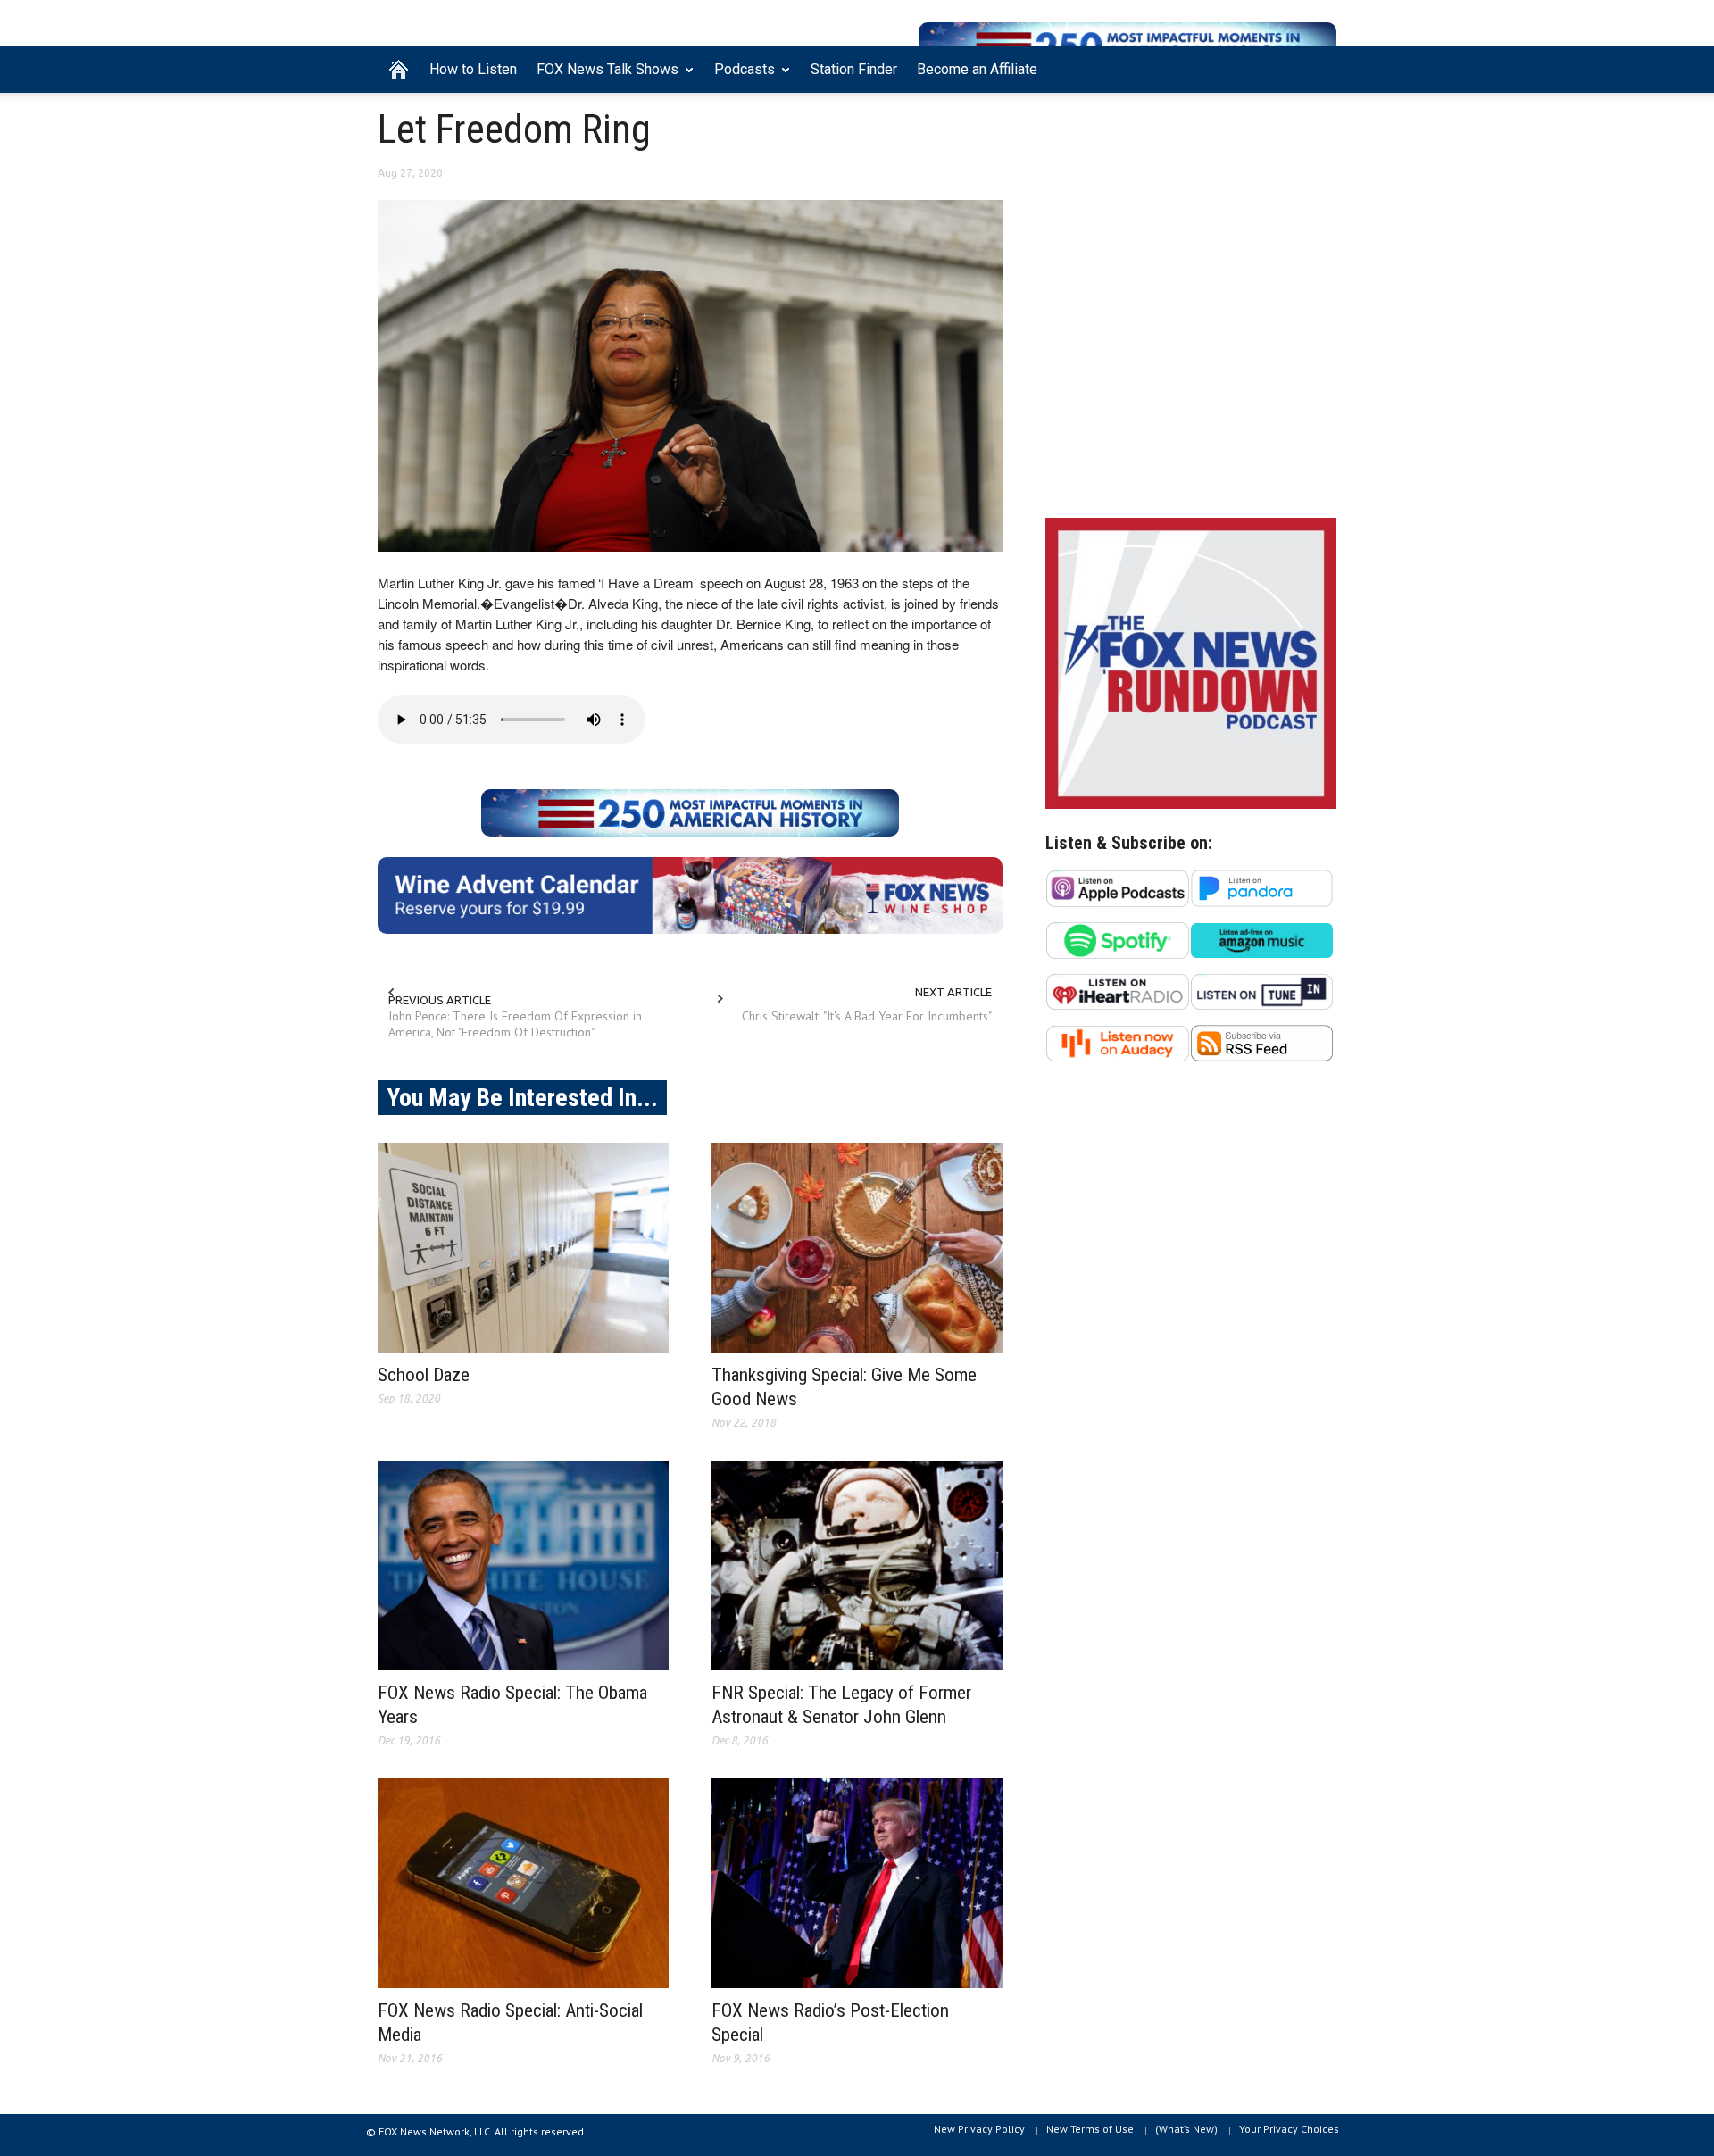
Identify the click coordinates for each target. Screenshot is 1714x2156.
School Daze (424, 1375)
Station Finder (854, 69)
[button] (1319, 68)
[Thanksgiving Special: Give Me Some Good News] (857, 1248)
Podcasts (740, 77)
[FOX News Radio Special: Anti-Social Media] (523, 1883)
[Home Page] (399, 70)
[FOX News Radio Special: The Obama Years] (523, 1565)
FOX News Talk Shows (603, 77)
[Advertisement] (1191, 349)
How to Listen (473, 69)
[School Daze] (523, 1248)
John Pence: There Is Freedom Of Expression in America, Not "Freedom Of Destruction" (515, 1024)
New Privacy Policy (979, 2129)
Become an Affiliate (977, 69)
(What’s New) (1186, 2129)
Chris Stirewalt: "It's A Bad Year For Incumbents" (867, 1016)
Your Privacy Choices (1289, 2129)
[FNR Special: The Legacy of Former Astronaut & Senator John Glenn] (857, 1565)
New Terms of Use (1090, 2129)
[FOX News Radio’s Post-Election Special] (857, 1883)
